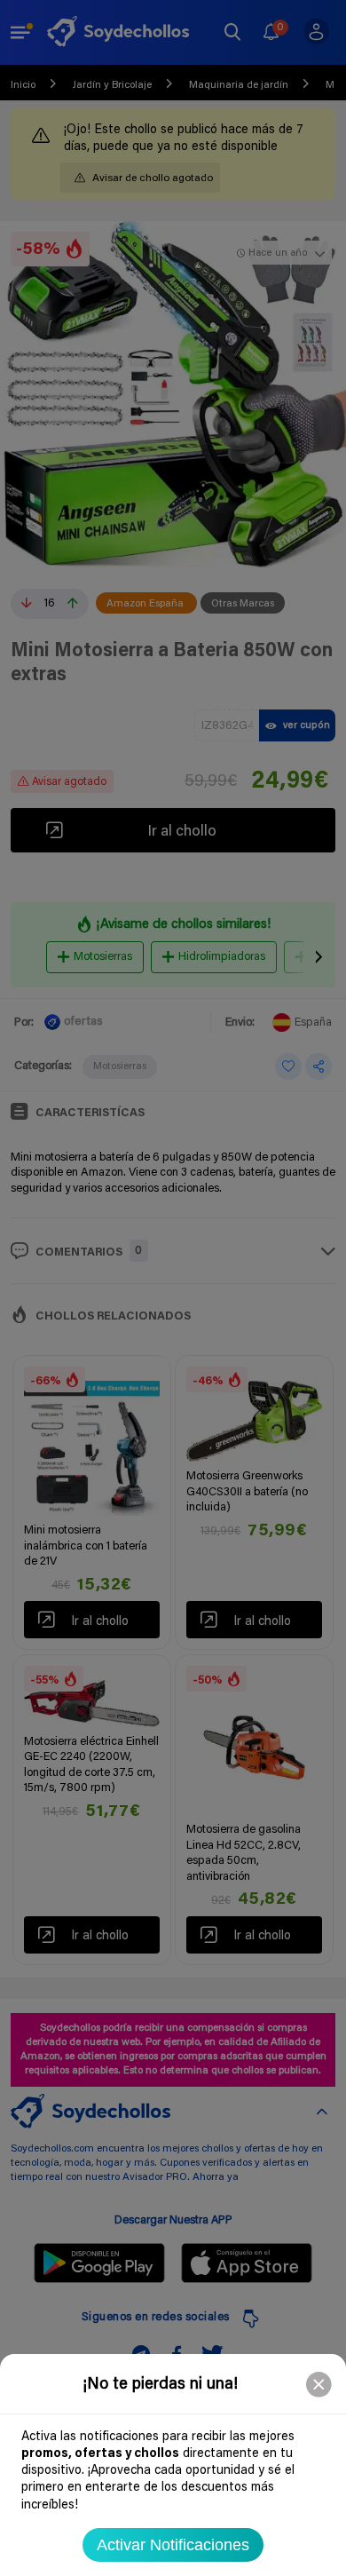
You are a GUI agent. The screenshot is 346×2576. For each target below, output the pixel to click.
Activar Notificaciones (173, 2545)
